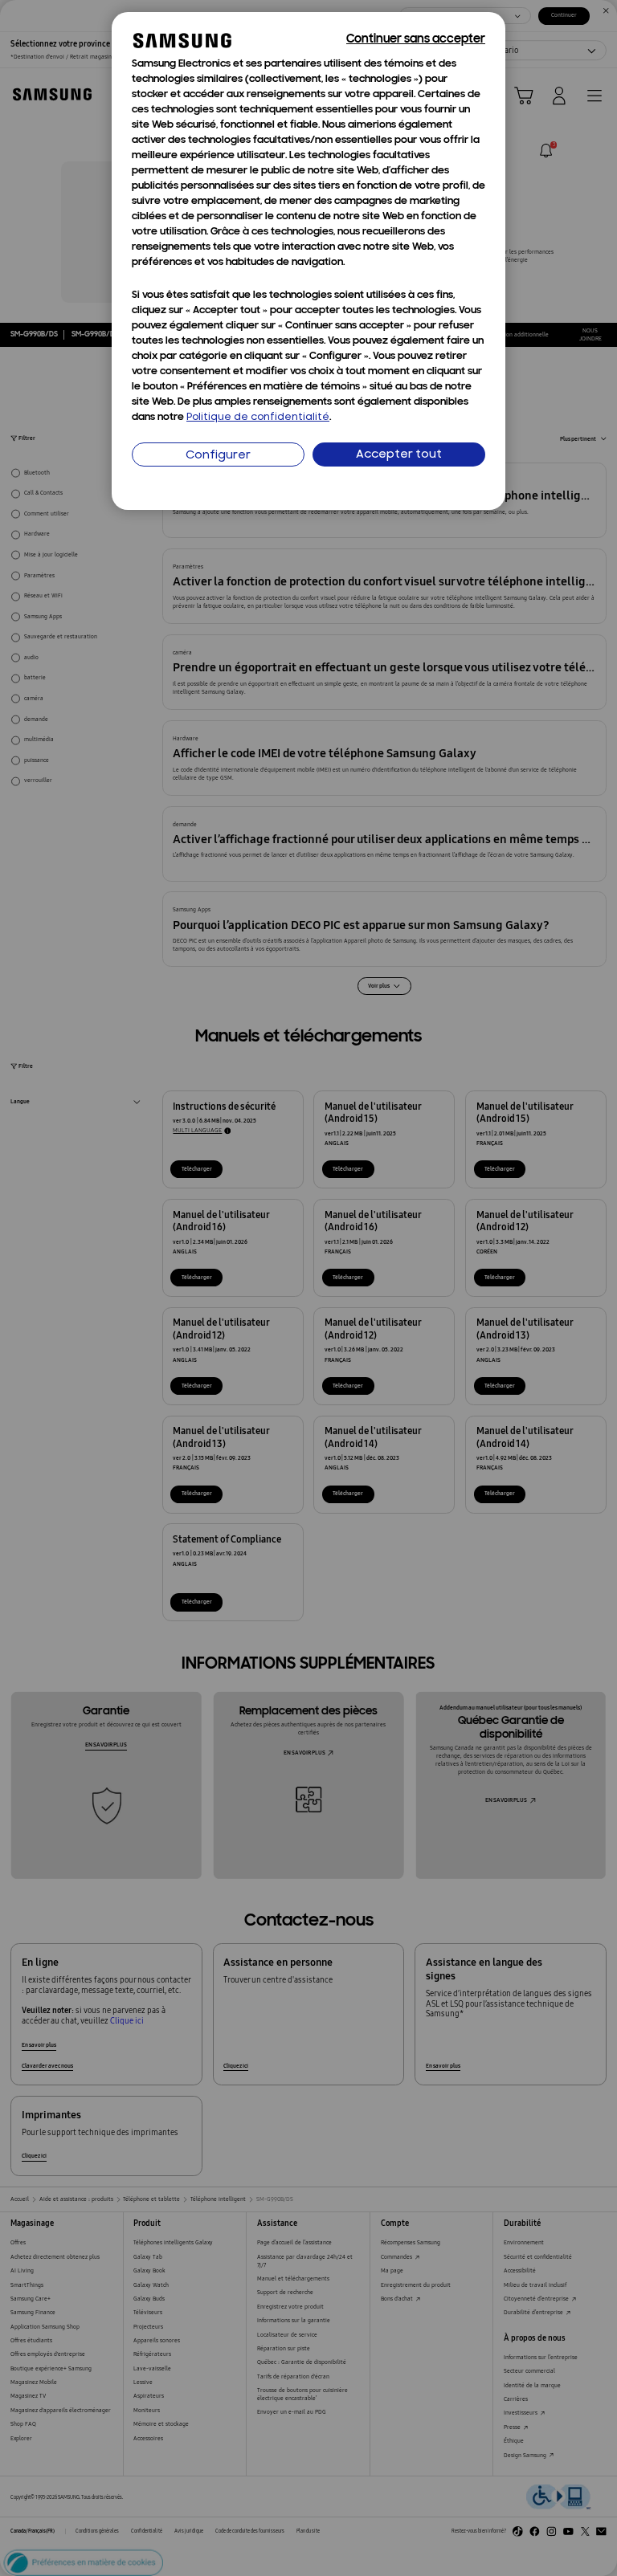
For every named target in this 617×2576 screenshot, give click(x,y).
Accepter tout (399, 455)
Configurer (218, 456)
